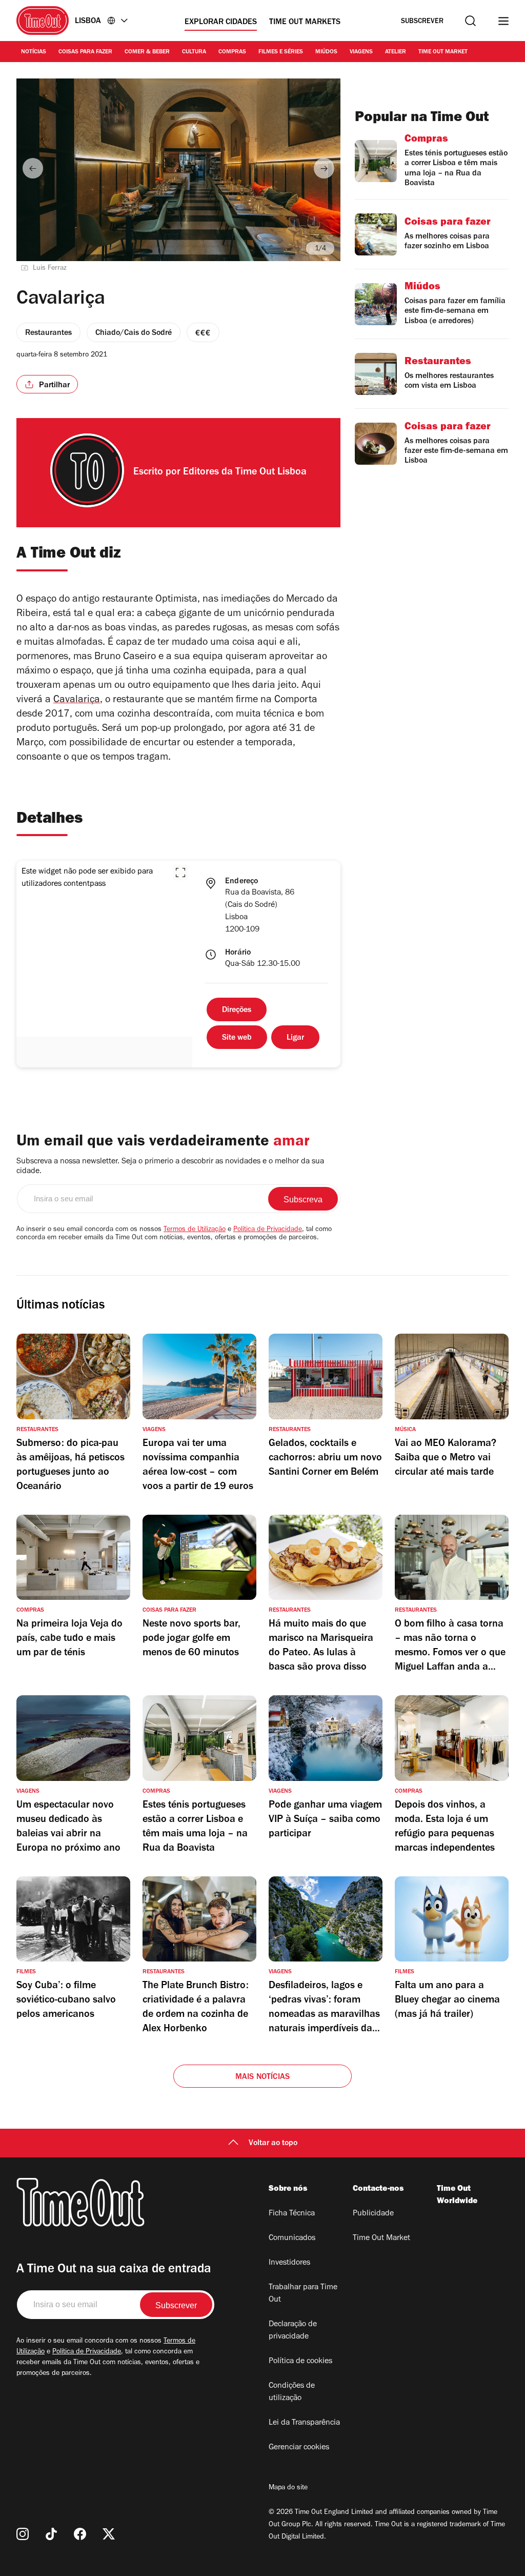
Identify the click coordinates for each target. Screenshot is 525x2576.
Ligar (295, 1038)
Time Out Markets (305, 23)
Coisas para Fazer (85, 52)
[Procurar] (470, 21)
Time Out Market (443, 52)
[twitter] (109, 2534)
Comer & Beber (147, 52)
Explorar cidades (221, 23)
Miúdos (326, 52)
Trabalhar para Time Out (303, 2294)
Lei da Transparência (304, 2423)
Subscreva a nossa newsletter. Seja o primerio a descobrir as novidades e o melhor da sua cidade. (170, 1167)
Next (324, 168)
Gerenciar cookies (299, 2448)
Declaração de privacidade (293, 2331)
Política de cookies (300, 2362)
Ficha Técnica (292, 2214)
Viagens (361, 52)
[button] (180, 873)
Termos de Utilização (195, 1230)
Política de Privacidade (268, 1230)
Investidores (289, 2263)
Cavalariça (77, 701)
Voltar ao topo (273, 2144)
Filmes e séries (281, 52)
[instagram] (23, 2534)
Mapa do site (288, 2488)
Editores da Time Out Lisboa (245, 473)
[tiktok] (51, 2534)
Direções (237, 1010)
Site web (237, 1038)
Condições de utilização (292, 2392)
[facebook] (80, 2534)
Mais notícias (263, 2077)
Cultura (194, 52)
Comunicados (292, 2238)
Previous (33, 168)
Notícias (34, 52)
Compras (232, 52)
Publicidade (373, 2214)
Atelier (396, 52)
